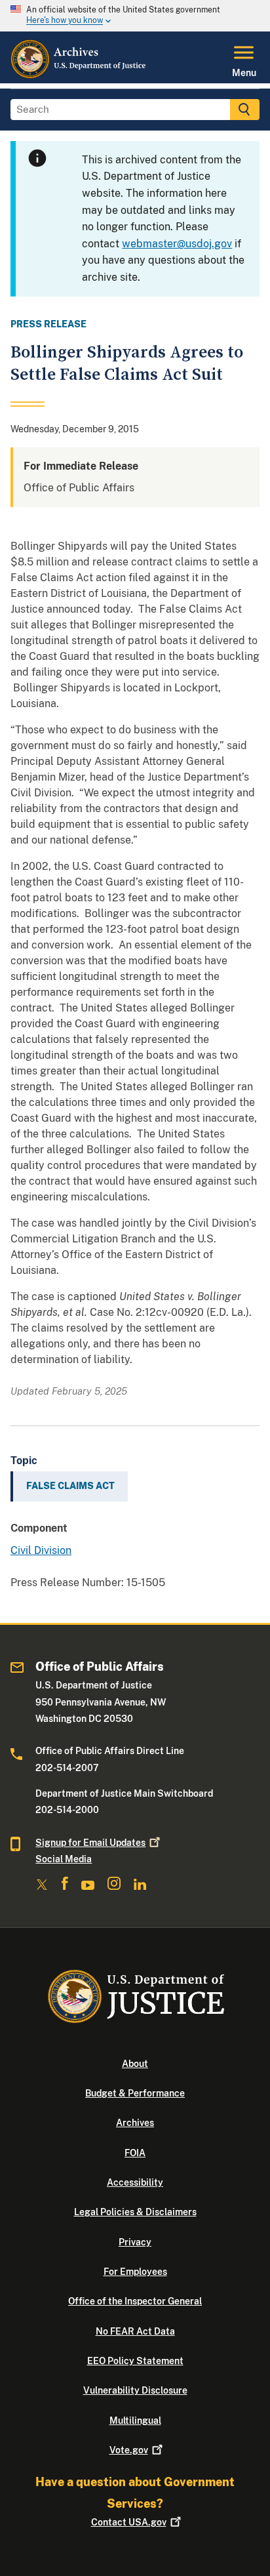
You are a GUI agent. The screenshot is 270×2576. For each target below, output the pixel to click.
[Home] (79, 75)
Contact (129, 2522)
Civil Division (41, 1550)
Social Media (64, 1859)
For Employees (135, 2272)
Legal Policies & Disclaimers (135, 2212)
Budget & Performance (135, 2093)
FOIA (135, 2153)
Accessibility (135, 2182)
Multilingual (135, 2421)
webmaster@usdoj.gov (177, 244)
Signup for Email (90, 1843)
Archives (135, 2123)
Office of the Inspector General (135, 2301)
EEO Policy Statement (135, 2361)
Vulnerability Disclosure (135, 2390)
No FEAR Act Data (135, 2331)
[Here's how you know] (135, 16)
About (135, 2064)
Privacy (135, 2242)
